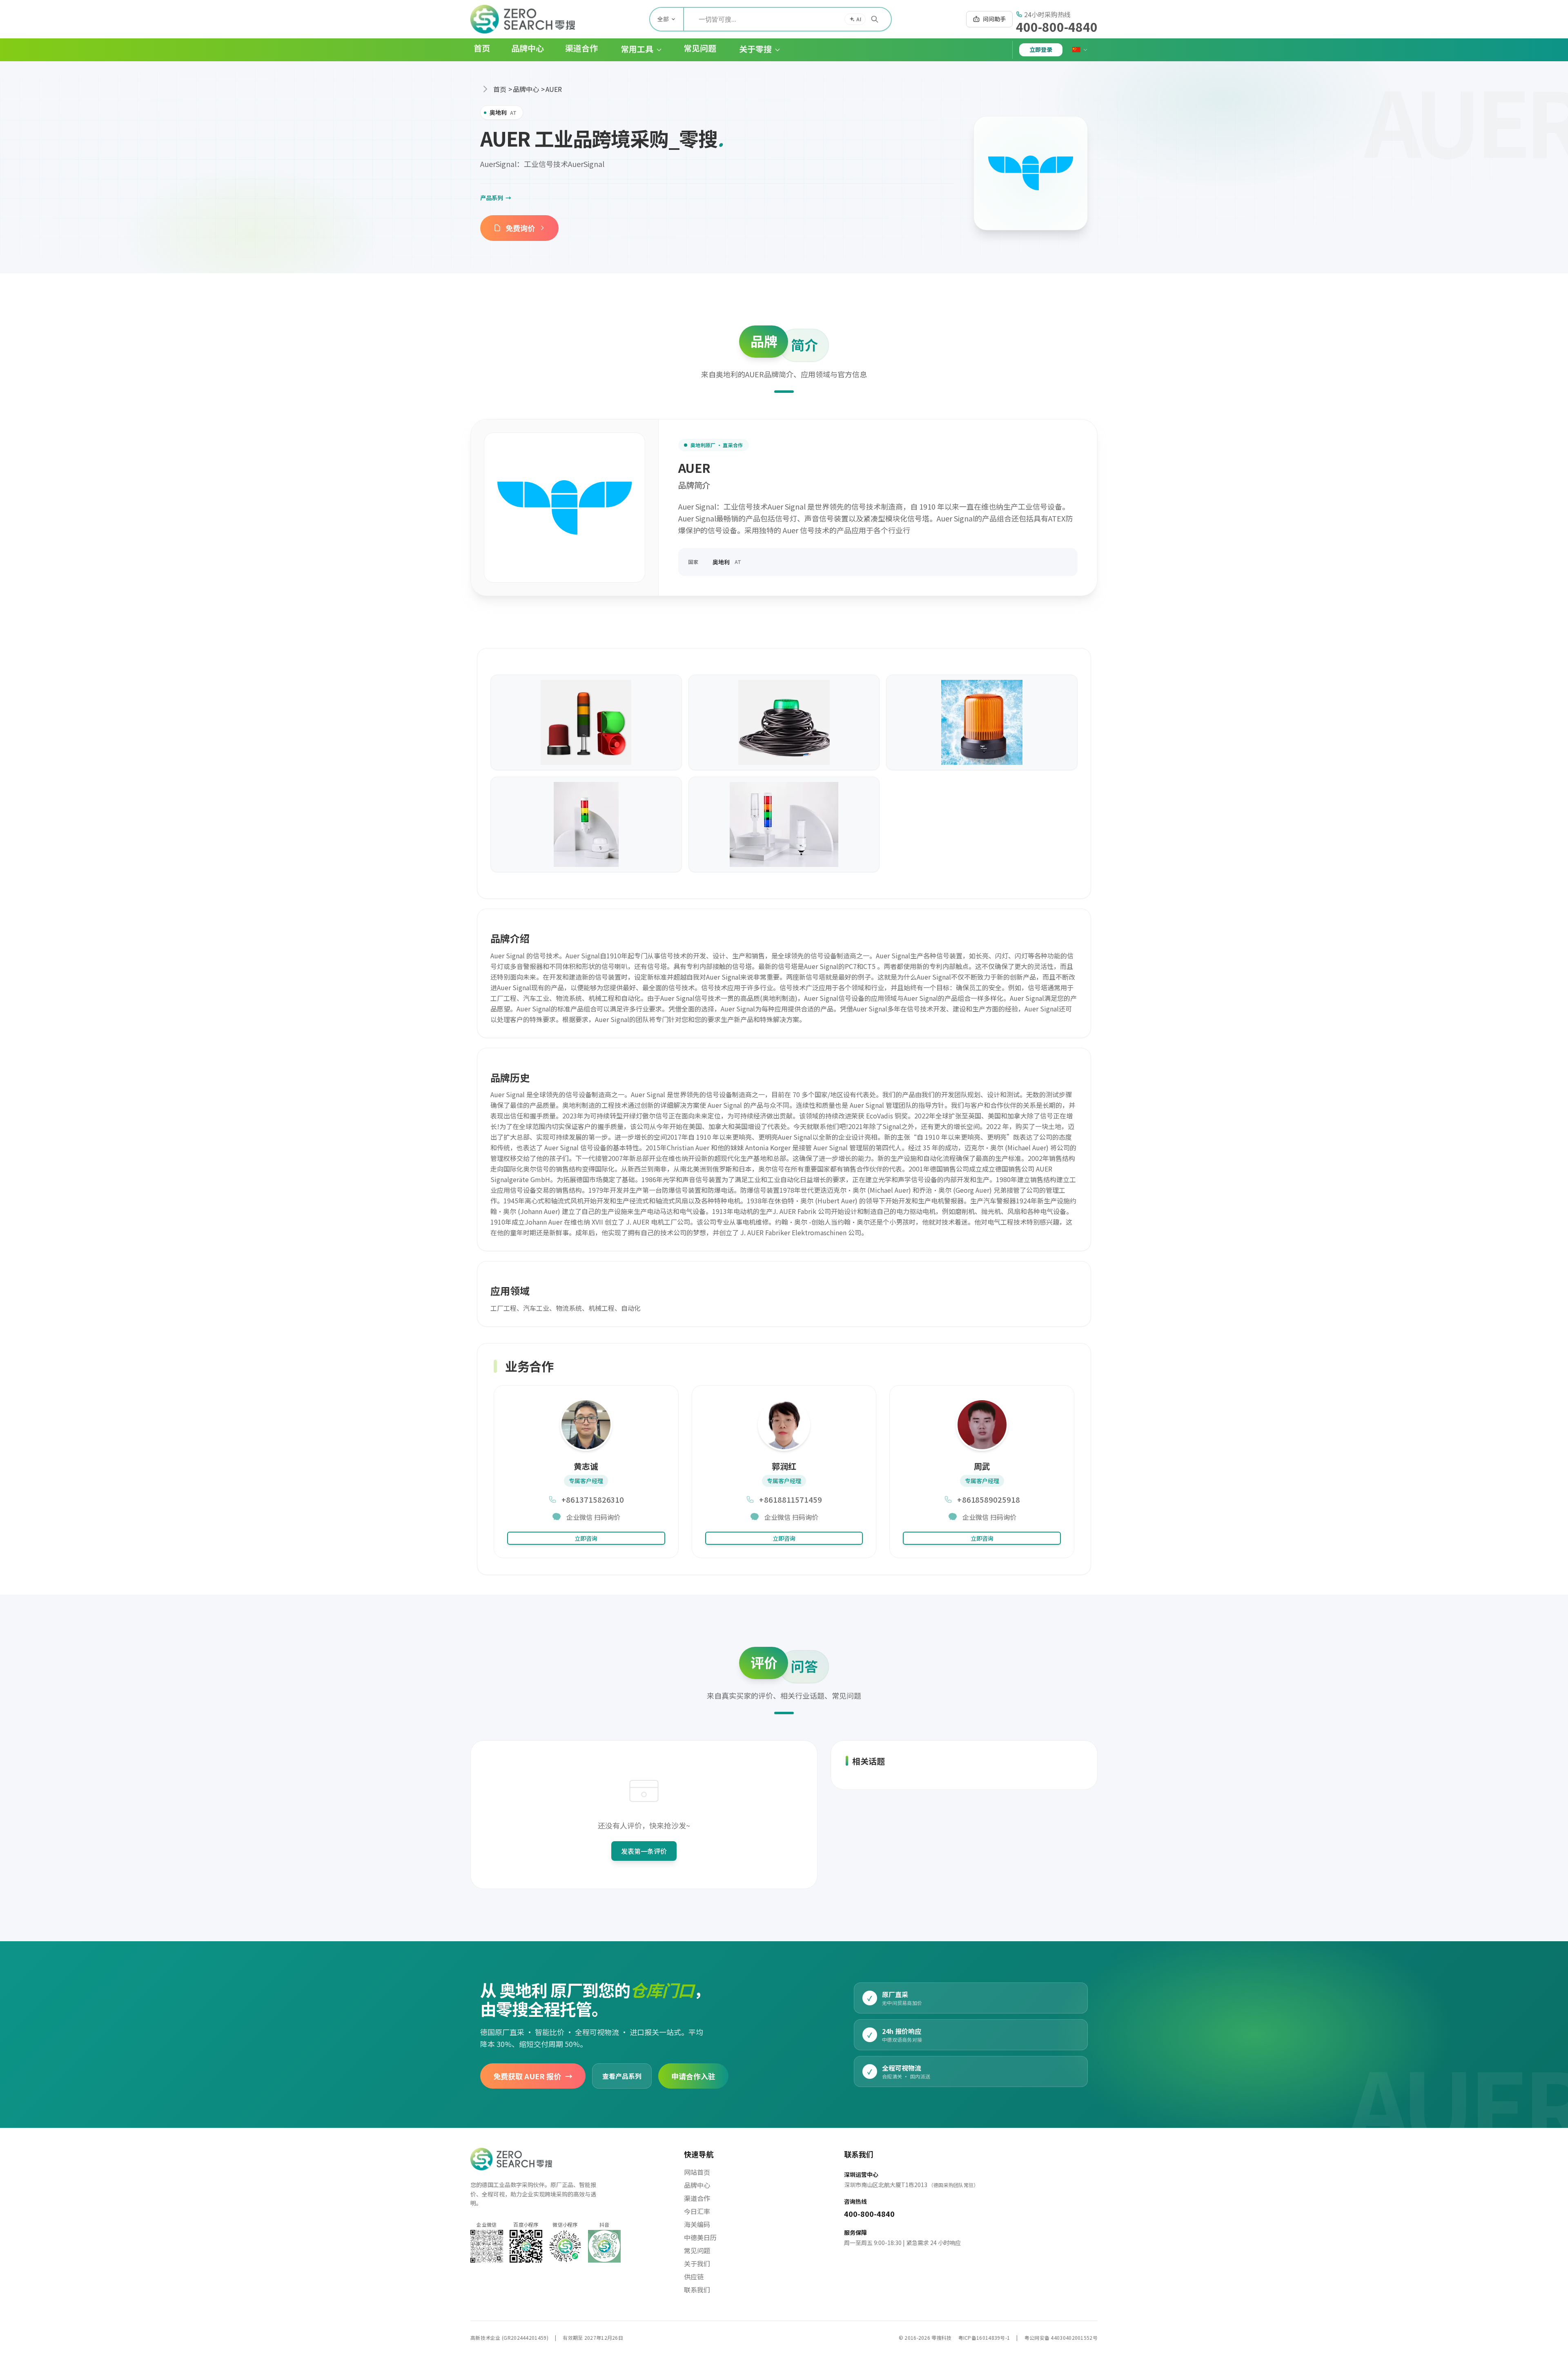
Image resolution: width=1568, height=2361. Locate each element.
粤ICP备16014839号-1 (984, 2338)
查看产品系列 (622, 2076)
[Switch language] (1080, 50)
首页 (500, 89)
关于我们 (697, 2263)
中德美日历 (700, 2237)
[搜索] (875, 19)
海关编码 (697, 2224)
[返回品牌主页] (1031, 173)
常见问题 (697, 2250)
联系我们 (697, 2290)
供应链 (694, 2276)
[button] (635, 50)
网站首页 (697, 2172)
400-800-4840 (1057, 27)
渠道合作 (697, 2198)
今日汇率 (697, 2211)
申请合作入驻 (693, 2076)
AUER (554, 89)
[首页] (523, 19)
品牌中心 (526, 89)
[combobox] (787, 19)
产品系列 (496, 198)
